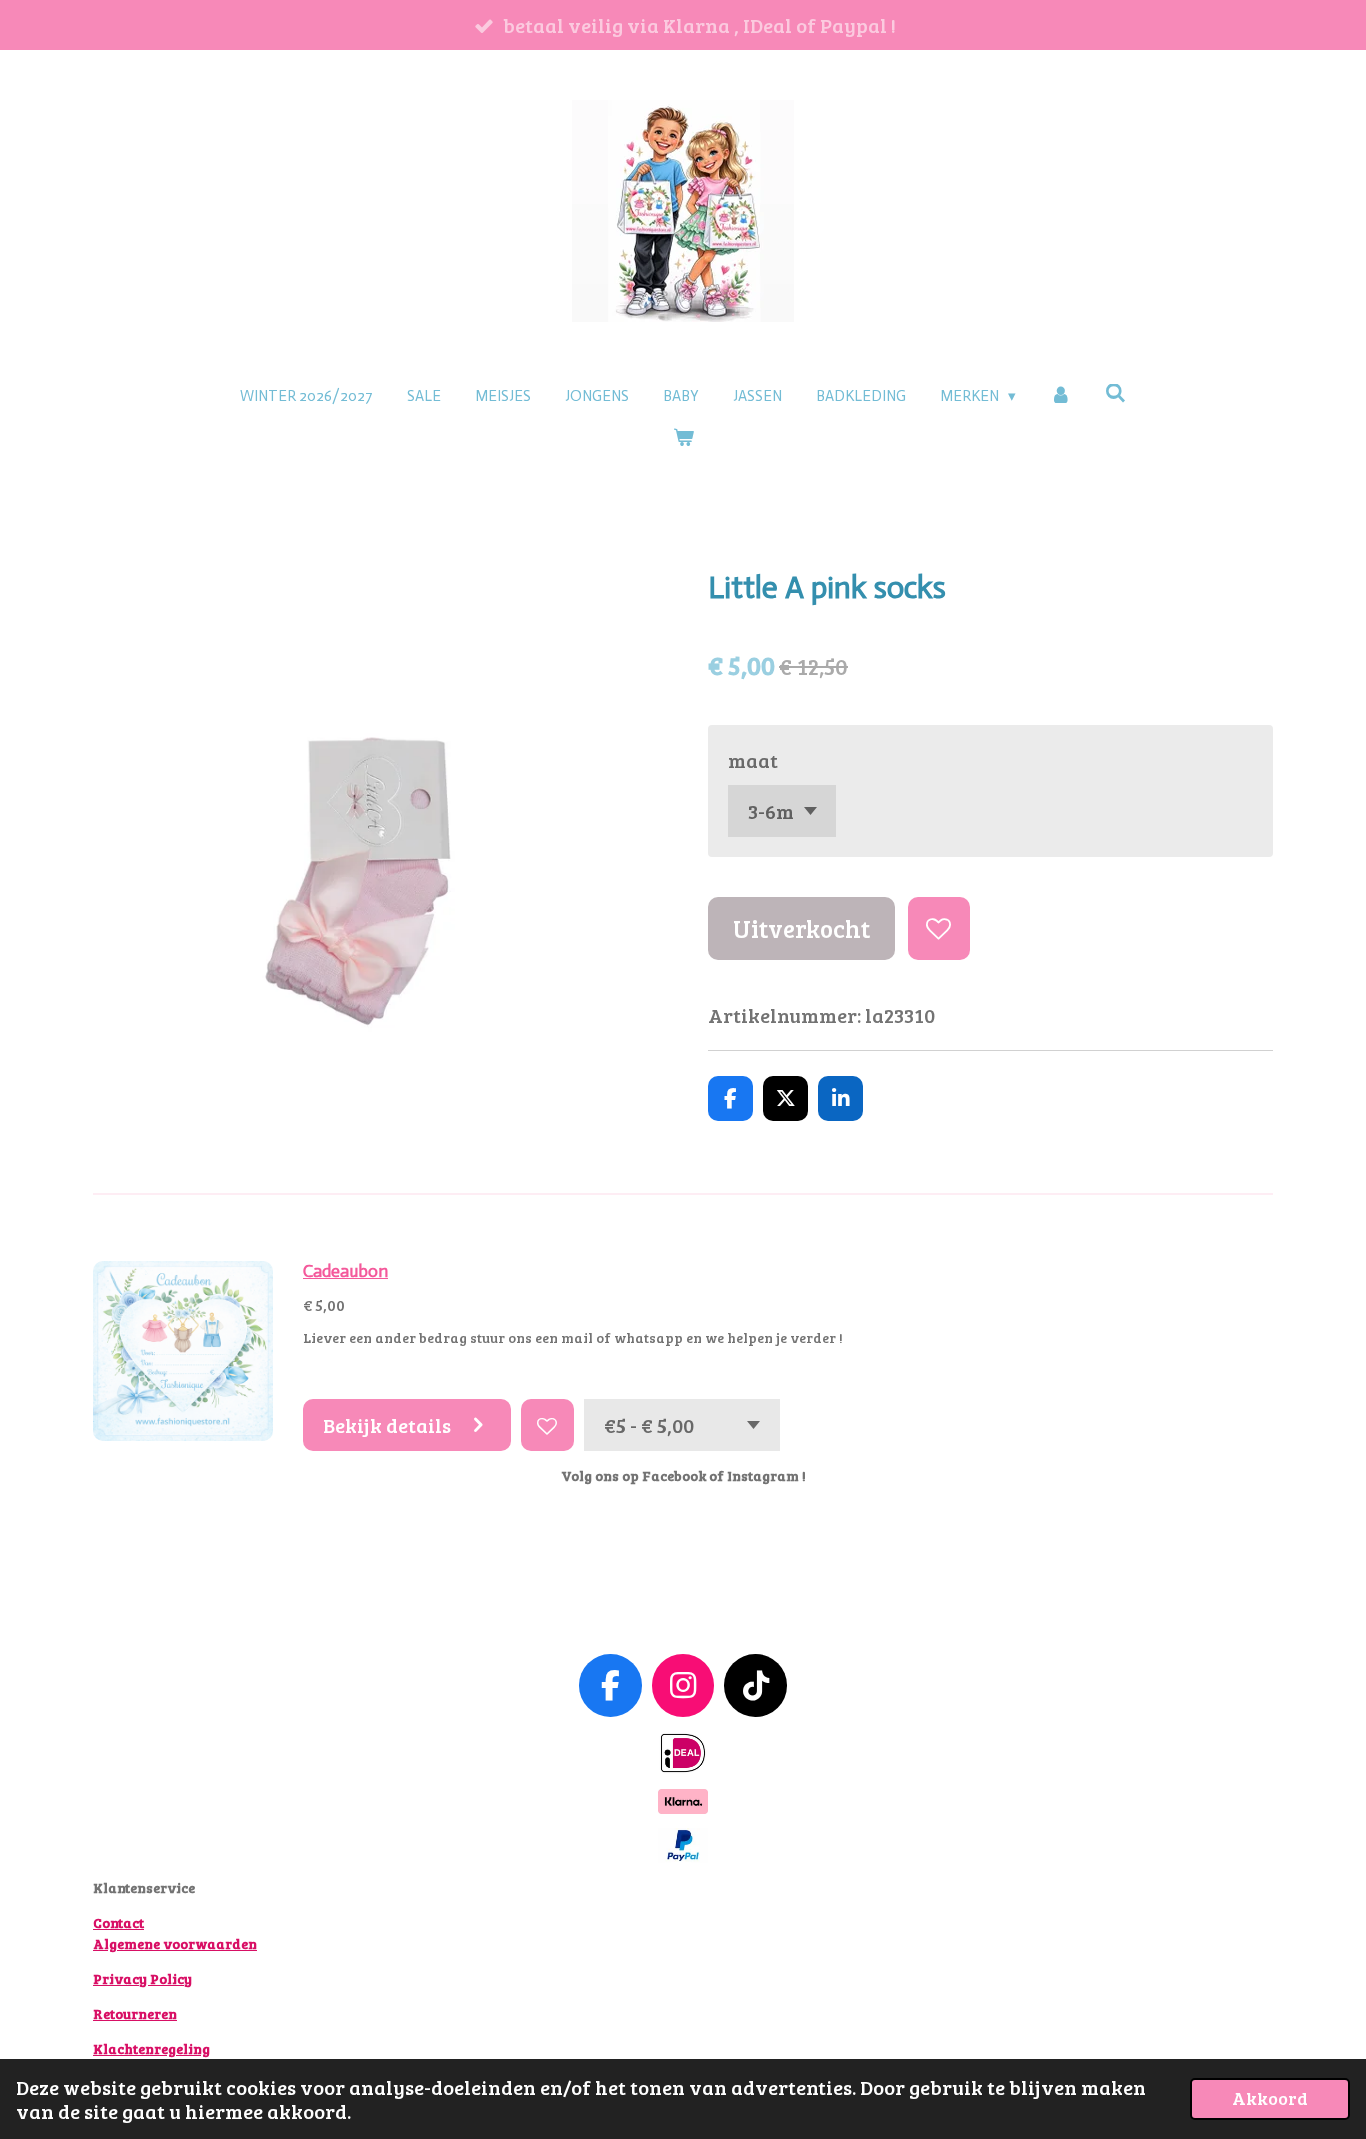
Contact (118, 1922)
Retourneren (135, 2013)
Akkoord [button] (1270, 2098)
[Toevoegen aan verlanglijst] (939, 928)
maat (753, 760)
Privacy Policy (142, 1978)
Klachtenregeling (151, 2048)
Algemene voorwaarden (175, 1943)
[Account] (1060, 396)
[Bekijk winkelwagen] (683, 438)
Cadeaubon (345, 1271)
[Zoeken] (1115, 394)
